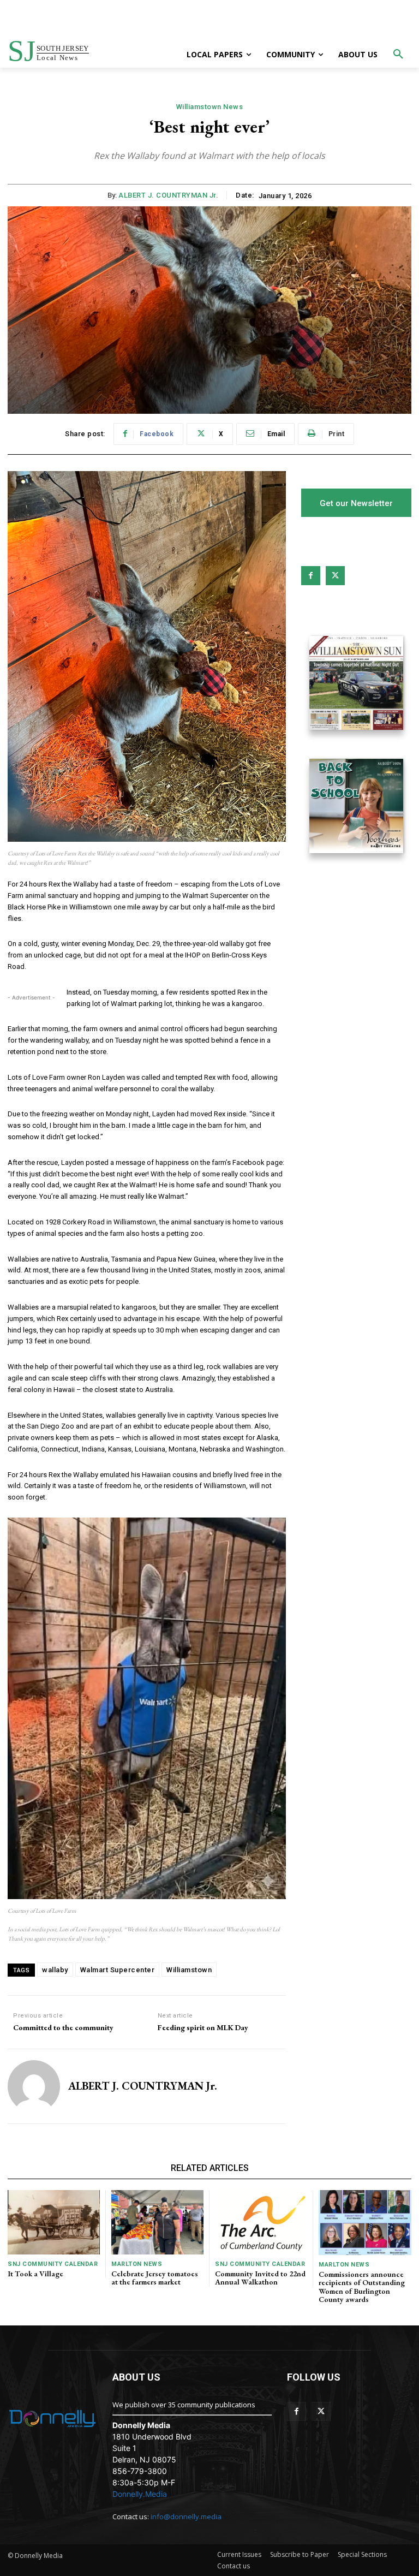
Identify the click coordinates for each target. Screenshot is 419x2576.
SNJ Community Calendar (53, 2264)
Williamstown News (210, 107)
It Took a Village (35, 2274)
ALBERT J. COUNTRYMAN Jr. (168, 195)
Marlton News (137, 2264)
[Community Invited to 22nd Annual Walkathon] (261, 2222)
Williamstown (189, 1970)
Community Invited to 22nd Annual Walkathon (260, 2278)
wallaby (55, 1970)
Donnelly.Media (140, 2494)
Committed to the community (63, 2028)
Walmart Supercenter (118, 1970)
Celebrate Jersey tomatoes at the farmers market (155, 2278)
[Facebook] (311, 576)
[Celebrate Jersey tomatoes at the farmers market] (157, 2222)
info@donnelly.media (186, 2516)
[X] (335, 576)
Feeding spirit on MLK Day (203, 2028)
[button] (398, 55)
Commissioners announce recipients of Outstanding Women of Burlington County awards (362, 2287)
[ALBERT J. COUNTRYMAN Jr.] (34, 2086)
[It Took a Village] (54, 2222)
